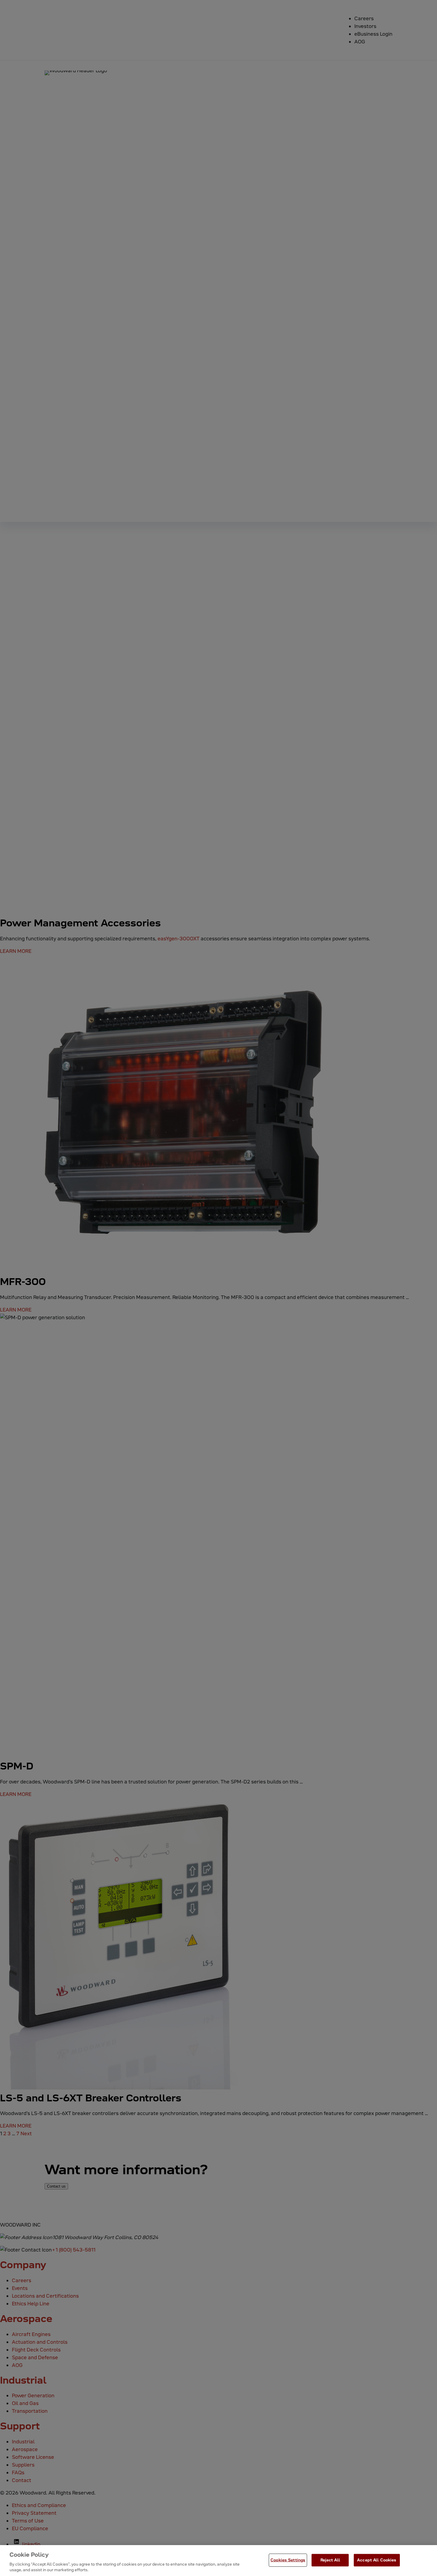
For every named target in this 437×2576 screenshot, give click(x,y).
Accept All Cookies (377, 2560)
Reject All (330, 2560)
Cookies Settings (288, 2560)
